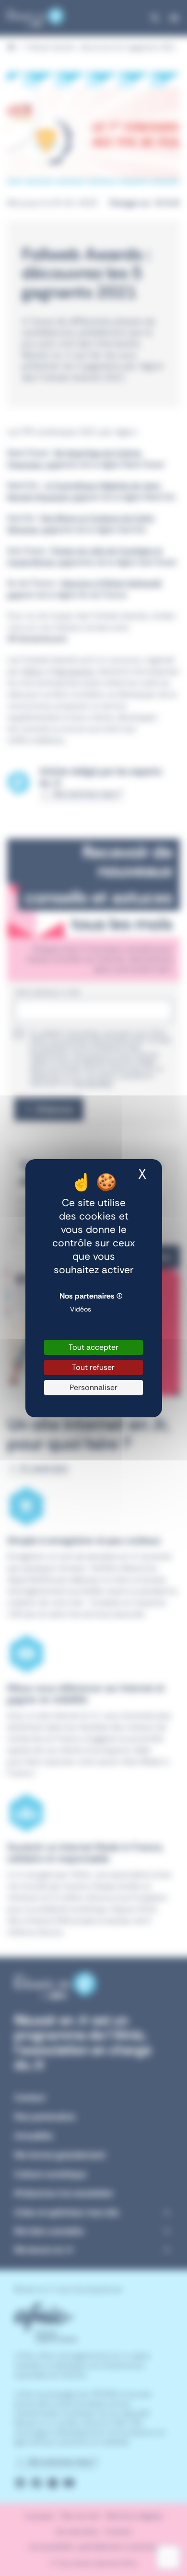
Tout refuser (93, 1367)
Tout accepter (93, 1347)
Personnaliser (93, 1387)
